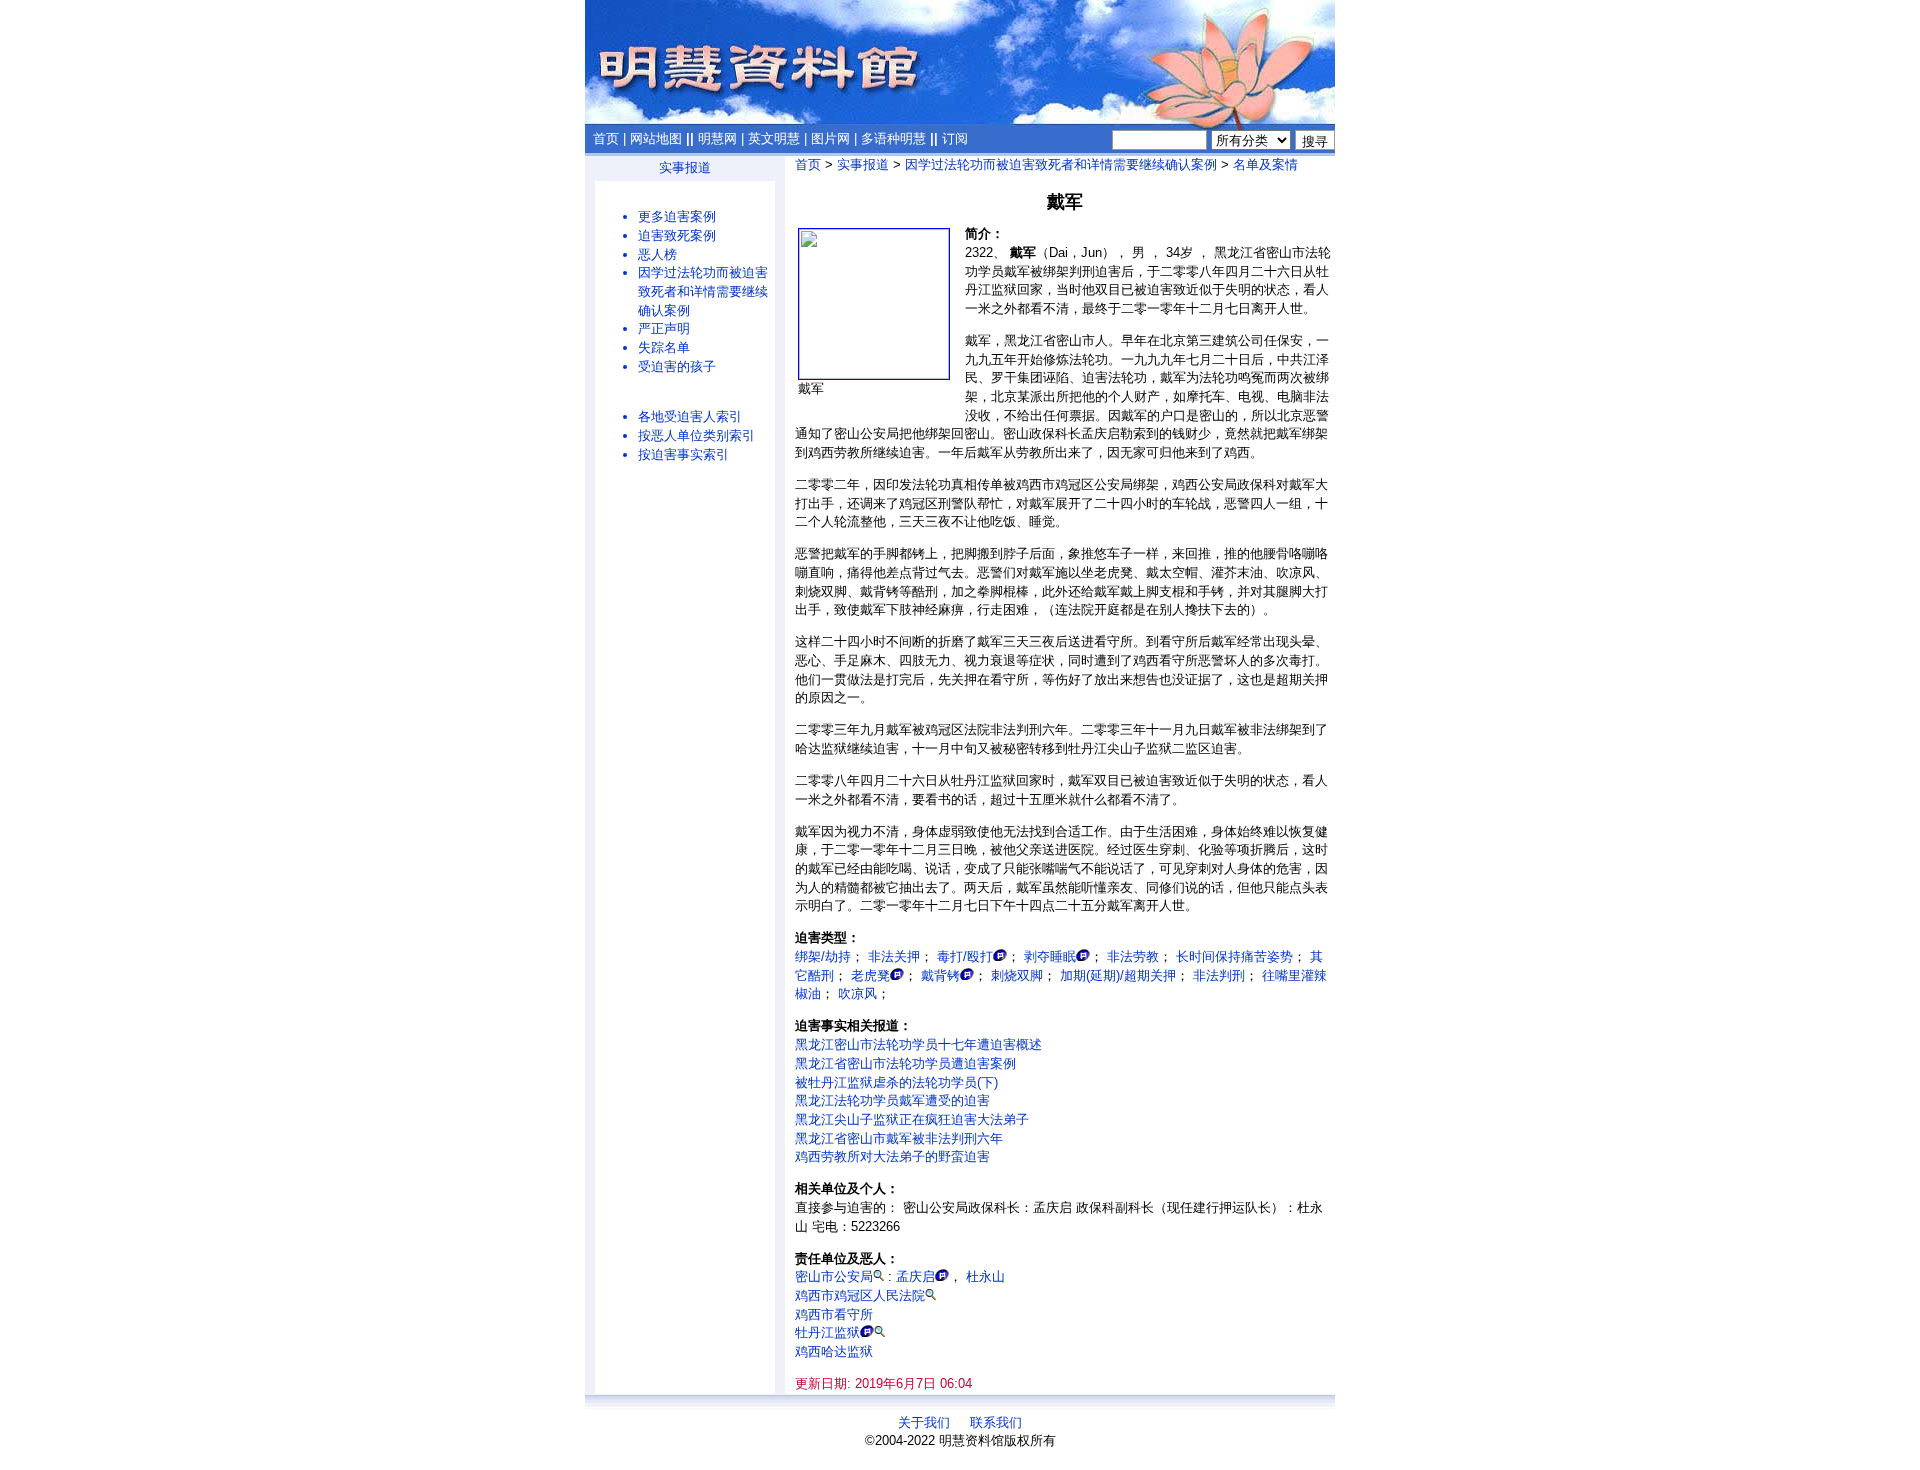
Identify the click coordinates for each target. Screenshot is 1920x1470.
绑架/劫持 (823, 956)
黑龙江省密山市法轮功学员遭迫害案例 (905, 1063)
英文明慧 (774, 138)
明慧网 (717, 138)
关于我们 (924, 1422)
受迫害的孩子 (677, 366)
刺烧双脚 (1017, 975)
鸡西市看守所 (834, 1314)
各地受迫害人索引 (690, 416)
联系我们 (996, 1422)
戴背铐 (940, 975)
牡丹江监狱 (827, 1332)
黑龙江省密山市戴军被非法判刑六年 (899, 1138)
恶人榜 (657, 254)
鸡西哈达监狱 (834, 1351)
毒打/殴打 (965, 956)
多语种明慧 (893, 138)
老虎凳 (870, 975)
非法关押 (894, 956)
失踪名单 (664, 347)
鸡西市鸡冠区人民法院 (860, 1295)
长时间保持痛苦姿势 (1234, 956)
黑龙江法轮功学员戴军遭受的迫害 (892, 1100)
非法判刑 (1219, 975)
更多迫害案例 (677, 216)
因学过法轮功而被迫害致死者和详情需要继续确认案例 (703, 291)
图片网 (830, 138)
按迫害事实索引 (683, 454)
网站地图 (656, 138)
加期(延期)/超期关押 (1118, 975)
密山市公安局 (834, 1276)
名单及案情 (1265, 164)
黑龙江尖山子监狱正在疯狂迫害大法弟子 (912, 1119)
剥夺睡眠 (1050, 956)
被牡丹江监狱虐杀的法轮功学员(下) (896, 1082)
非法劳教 (1133, 956)
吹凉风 (857, 993)
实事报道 (685, 167)
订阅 (955, 138)
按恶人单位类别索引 (696, 435)
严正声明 (664, 328)
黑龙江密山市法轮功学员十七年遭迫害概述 (918, 1044)
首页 (606, 138)
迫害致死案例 (677, 235)
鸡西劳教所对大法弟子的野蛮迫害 (892, 1156)
